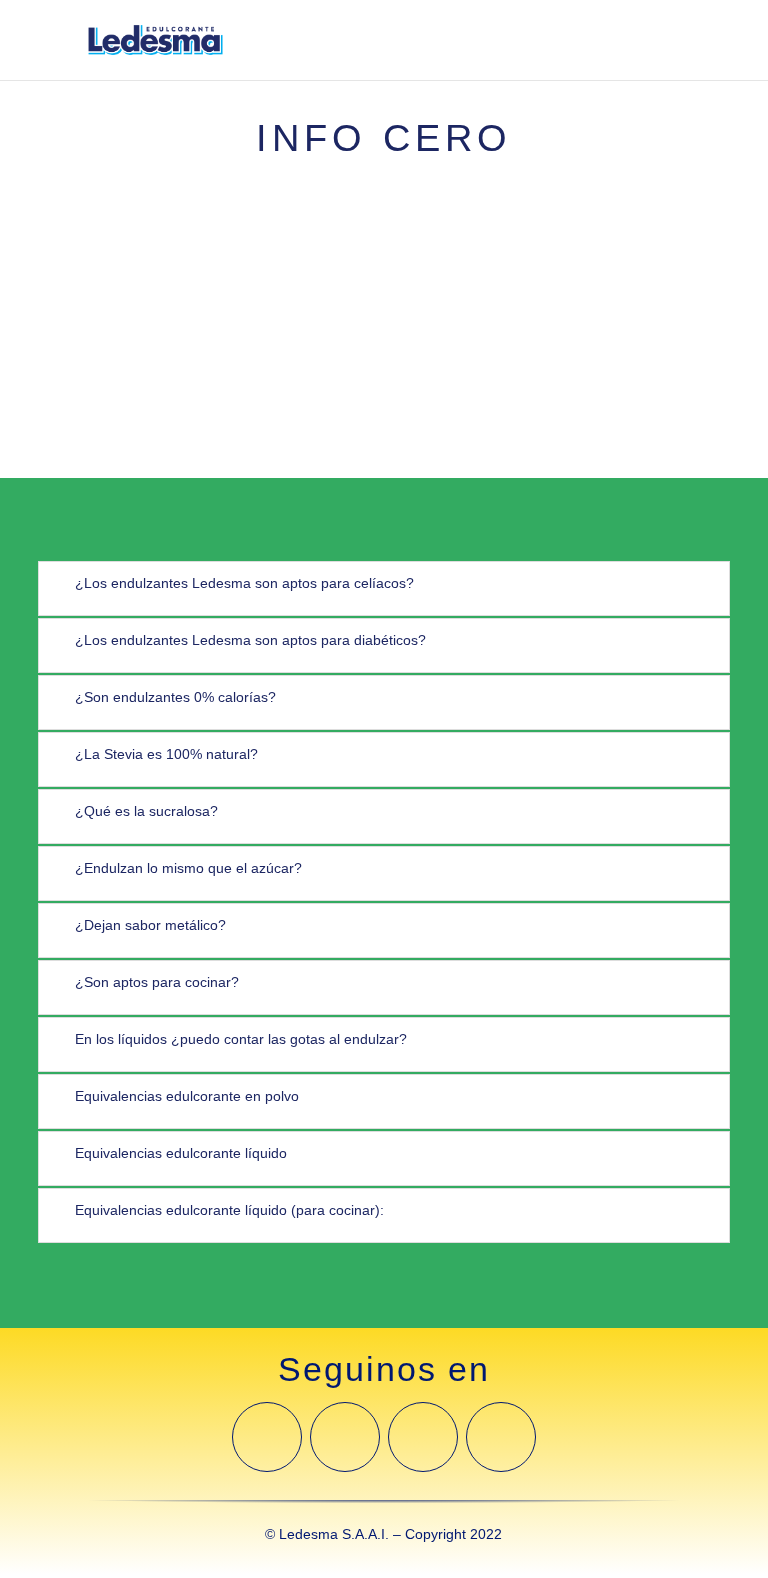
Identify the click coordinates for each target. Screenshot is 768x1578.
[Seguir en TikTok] (501, 1437)
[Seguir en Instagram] (345, 1437)
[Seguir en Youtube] (423, 1437)
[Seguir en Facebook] (267, 1437)
